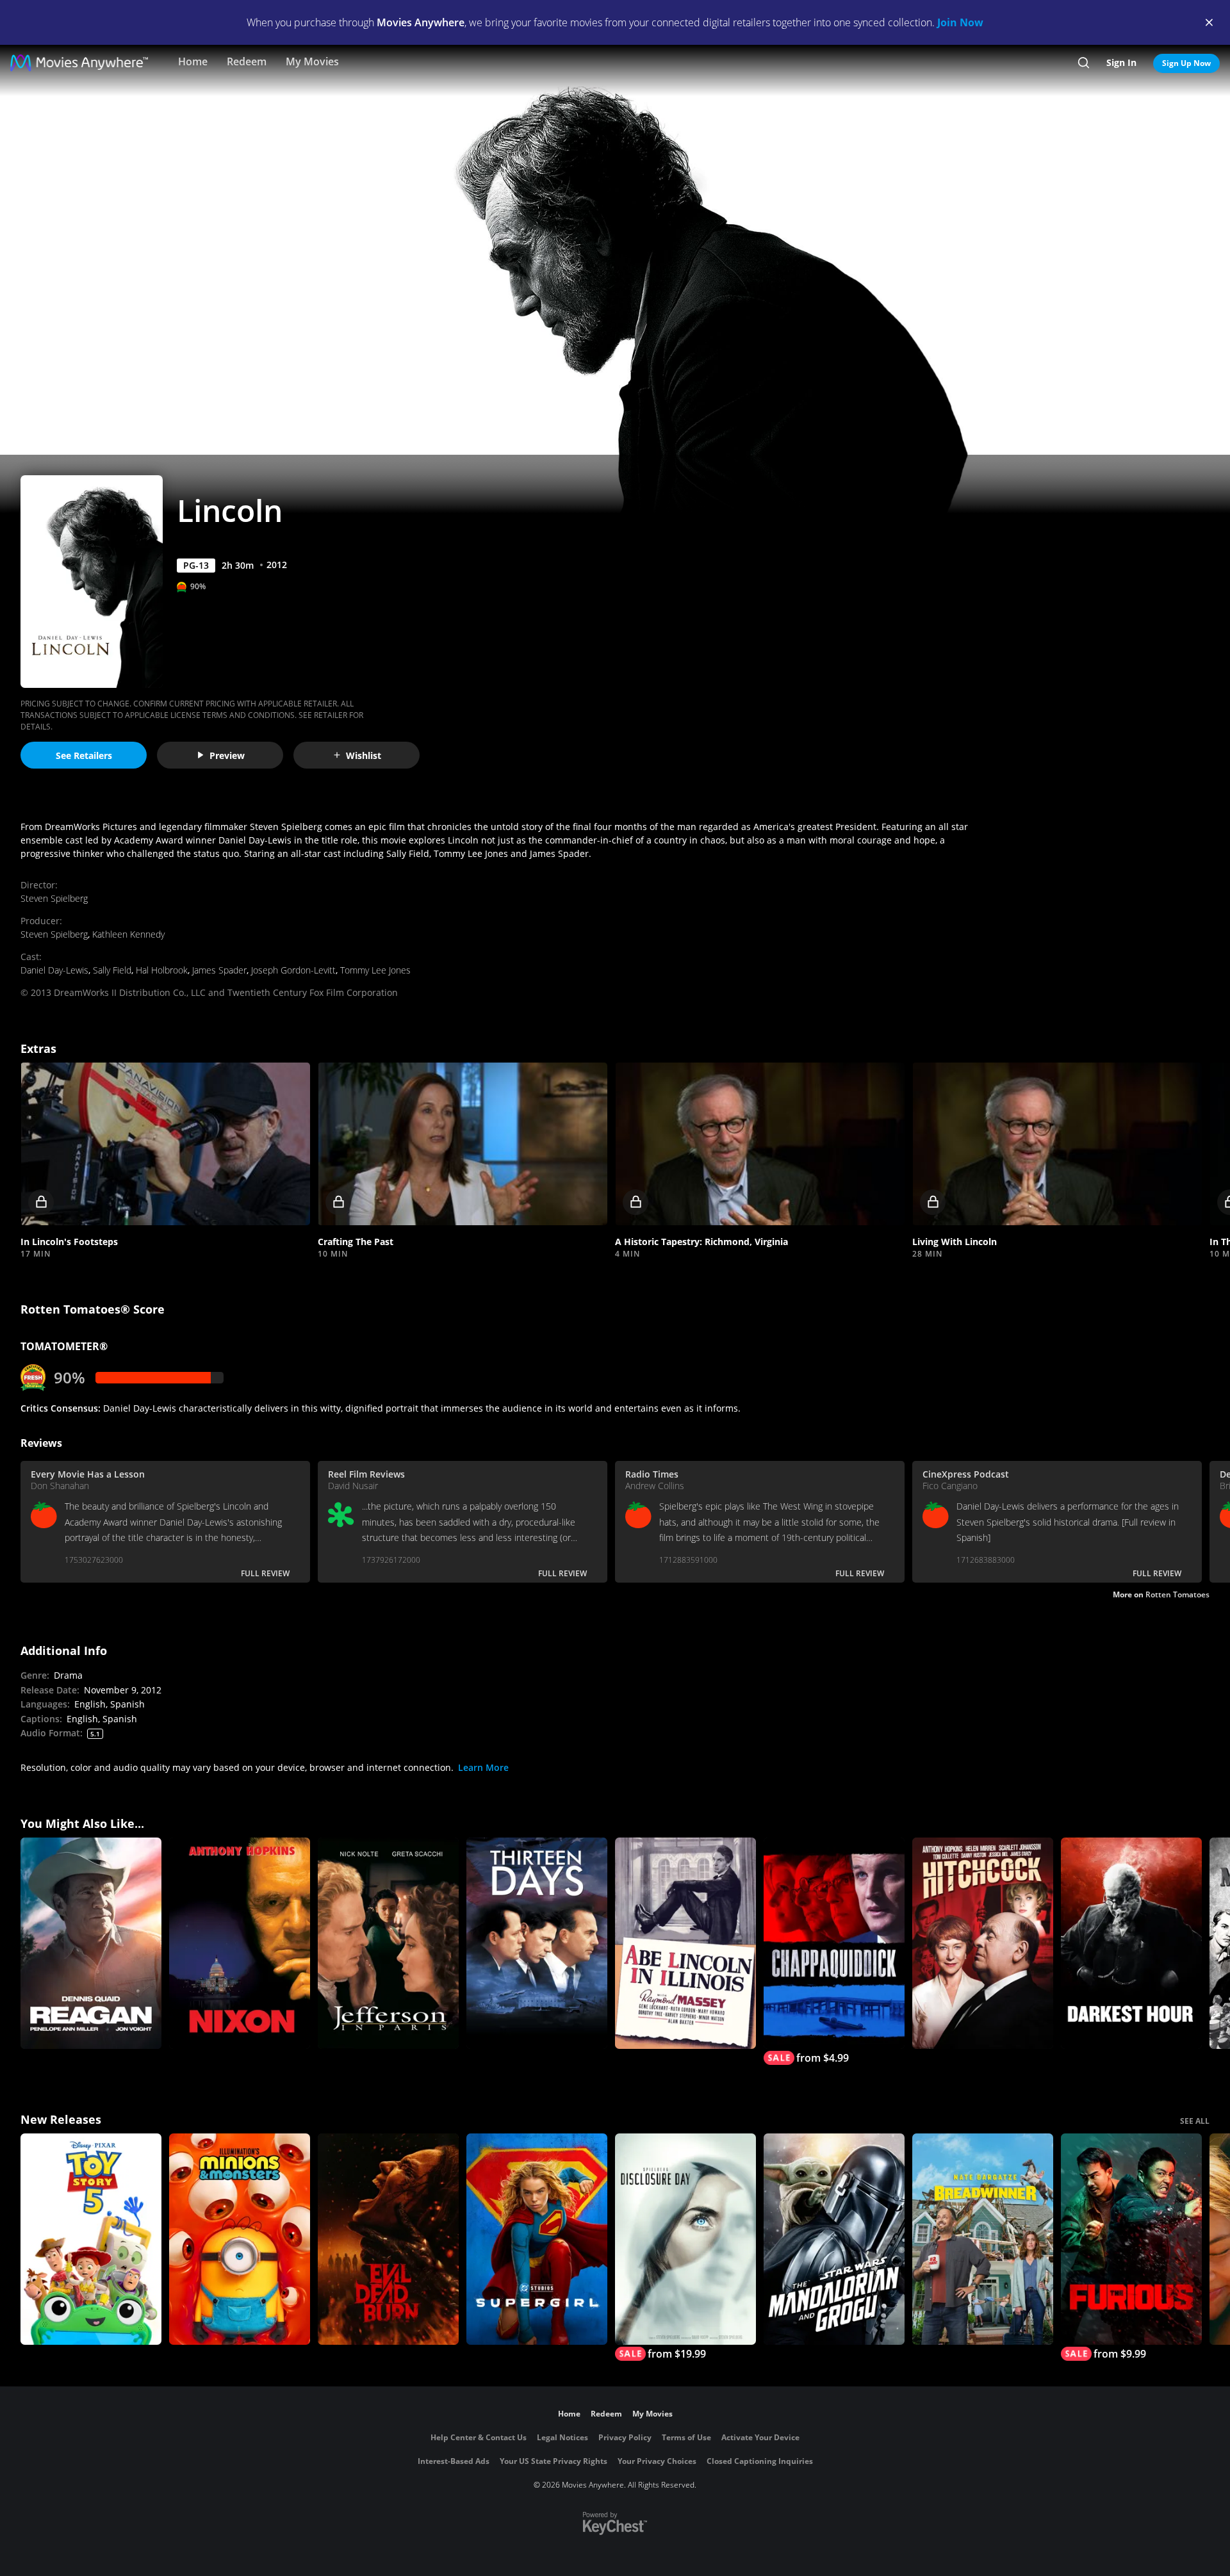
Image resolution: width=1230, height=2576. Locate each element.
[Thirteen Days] (537, 1943)
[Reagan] (91, 1943)
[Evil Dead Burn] (388, 2239)
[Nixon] (240, 1943)
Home (193, 61)
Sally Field (112, 970)
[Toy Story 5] (91, 2239)
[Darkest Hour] (1131, 1943)
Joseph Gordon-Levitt (293, 970)
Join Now (960, 22)
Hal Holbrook (162, 970)
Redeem (247, 61)
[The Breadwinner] (983, 2239)
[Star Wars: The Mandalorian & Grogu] (834, 2239)
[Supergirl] (537, 2239)
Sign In (1121, 62)
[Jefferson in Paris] (388, 1943)
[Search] (1084, 63)
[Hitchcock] (983, 1943)
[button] (165, 1144)
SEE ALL (1195, 2121)
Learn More (483, 1767)
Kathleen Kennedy (128, 934)
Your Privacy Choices (657, 2461)
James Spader (219, 970)
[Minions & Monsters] (240, 2239)
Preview (227, 755)
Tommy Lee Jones (375, 970)
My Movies (312, 61)
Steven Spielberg (54, 898)
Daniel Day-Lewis (54, 970)
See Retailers (84, 755)
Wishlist (364, 755)
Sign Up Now (1186, 63)
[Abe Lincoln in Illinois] (685, 1943)
